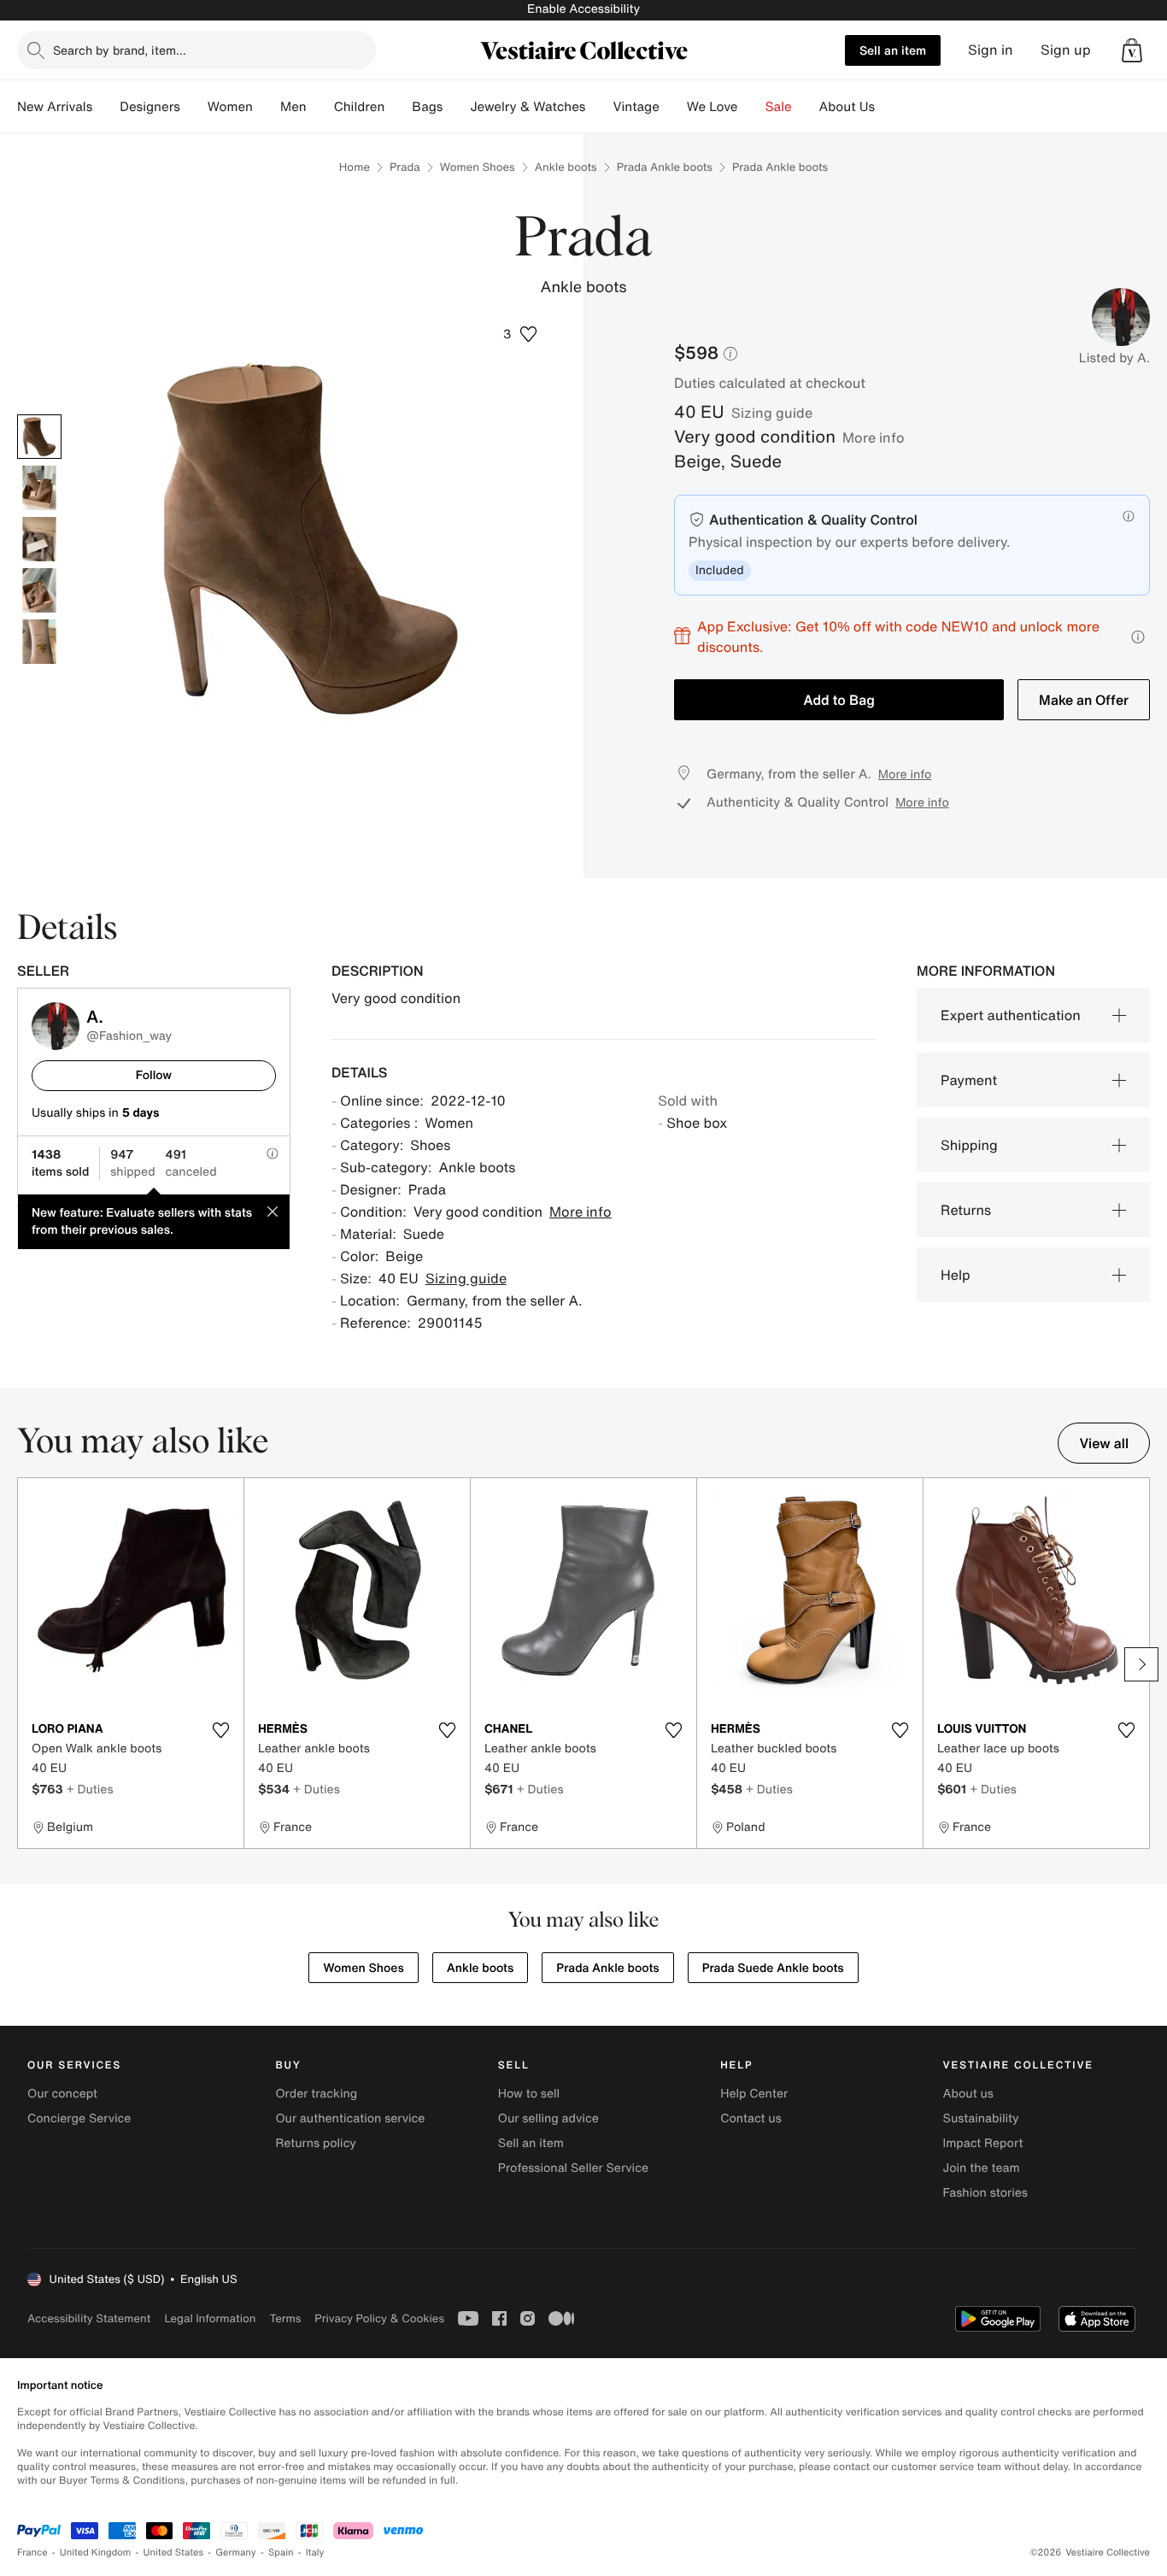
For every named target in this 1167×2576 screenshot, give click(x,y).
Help (956, 1275)
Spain (281, 2553)
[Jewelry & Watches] (599, 107)
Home (355, 167)
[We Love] (752, 107)
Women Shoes (478, 167)
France (32, 2553)
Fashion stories (985, 2193)
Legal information (210, 2318)
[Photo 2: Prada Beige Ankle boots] (39, 488)
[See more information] (1138, 637)
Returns (966, 1210)
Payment (969, 1080)
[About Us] (888, 107)
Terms (285, 2318)
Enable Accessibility (583, 9)
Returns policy (315, 2143)
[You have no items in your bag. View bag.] (1132, 50)
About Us (847, 107)
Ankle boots (566, 167)
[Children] (398, 107)
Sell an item (893, 50)
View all (1104, 1443)
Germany (236, 2553)
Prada (405, 167)
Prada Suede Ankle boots (773, 1968)
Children (360, 107)
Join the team (982, 2168)
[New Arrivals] (106, 107)
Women (230, 107)
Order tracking (316, 2094)
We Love (713, 107)
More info (874, 437)
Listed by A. (1114, 358)
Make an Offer (1084, 700)
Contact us (751, 2118)
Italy (315, 2553)
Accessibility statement (89, 2318)
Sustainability (981, 2118)
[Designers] (194, 107)
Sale (779, 107)
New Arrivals (55, 107)
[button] (1132, 50)
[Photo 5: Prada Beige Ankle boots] (39, 642)
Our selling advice (548, 2118)
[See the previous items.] (26, 1664)
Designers (150, 107)
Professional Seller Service (573, 2168)
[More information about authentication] (1129, 516)
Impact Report (983, 2143)
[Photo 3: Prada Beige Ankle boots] (39, 539)
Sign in (991, 50)
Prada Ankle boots (665, 167)
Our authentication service (350, 2118)
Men (293, 107)
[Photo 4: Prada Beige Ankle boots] (39, 590)
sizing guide (772, 413)
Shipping (969, 1145)
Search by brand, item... (120, 50)
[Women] (267, 107)
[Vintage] (673, 107)
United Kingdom (96, 2553)
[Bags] (456, 107)
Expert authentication (1011, 1015)
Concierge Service (79, 2118)
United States (174, 2553)
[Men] (320, 107)
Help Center (754, 2094)
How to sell (529, 2094)
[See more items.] (1141, 1664)
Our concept (62, 2094)
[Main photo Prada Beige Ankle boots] (39, 437)
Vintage (636, 107)
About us (968, 2094)
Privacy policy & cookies (379, 2318)
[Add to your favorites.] (220, 1730)
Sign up (1066, 50)
